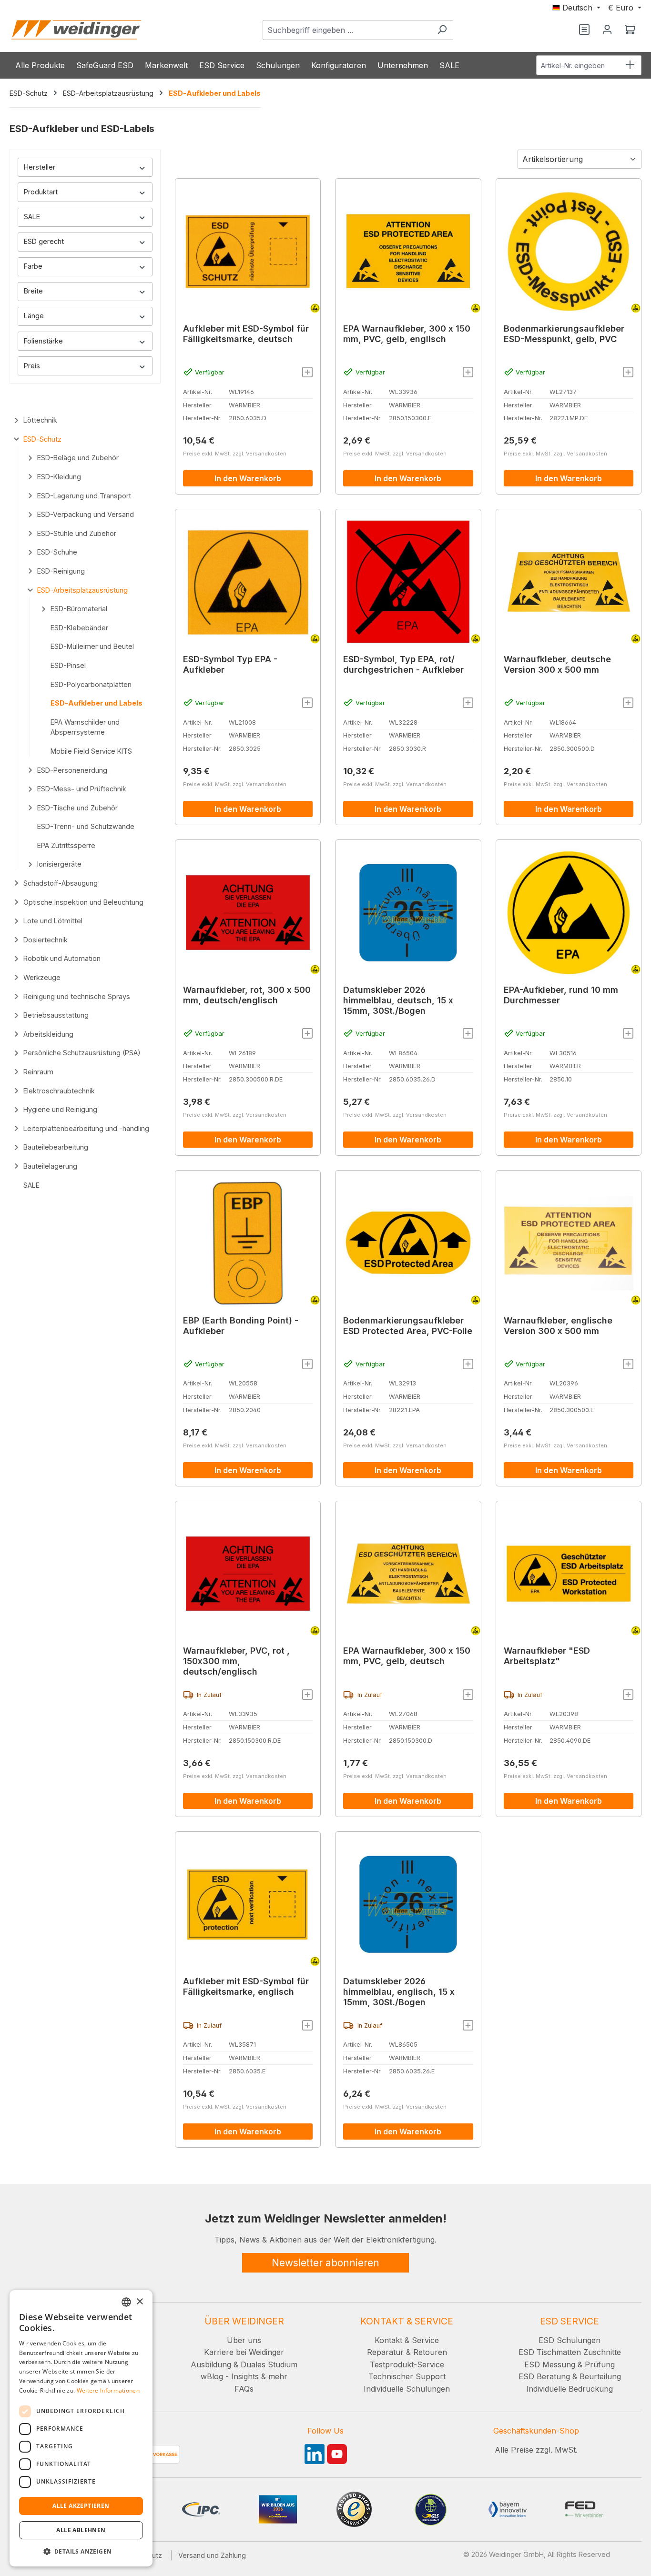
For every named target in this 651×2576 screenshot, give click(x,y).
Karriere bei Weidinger (244, 2352)
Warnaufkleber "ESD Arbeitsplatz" (547, 1656)
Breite (33, 291)
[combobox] (347, 30)
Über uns (244, 2340)
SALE (32, 217)
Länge (34, 316)
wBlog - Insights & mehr (244, 2376)
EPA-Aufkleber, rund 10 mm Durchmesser (561, 995)
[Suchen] (442, 30)
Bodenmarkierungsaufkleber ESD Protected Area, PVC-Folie (408, 1326)
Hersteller (40, 167)
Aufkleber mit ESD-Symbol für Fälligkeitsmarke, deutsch (246, 334)
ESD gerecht (44, 241)
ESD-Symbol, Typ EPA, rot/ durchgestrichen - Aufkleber (403, 664)
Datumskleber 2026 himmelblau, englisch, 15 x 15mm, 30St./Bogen (399, 1992)
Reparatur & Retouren (407, 2352)
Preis (32, 366)
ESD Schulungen (570, 2340)
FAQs (244, 2389)
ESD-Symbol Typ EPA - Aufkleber (230, 664)
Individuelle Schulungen (407, 2389)
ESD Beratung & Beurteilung (570, 2376)
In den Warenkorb (248, 478)
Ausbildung (211, 2364)
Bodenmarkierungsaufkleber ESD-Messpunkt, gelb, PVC (564, 334)
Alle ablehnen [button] (81, 2530)
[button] (81, 2551)
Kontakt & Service (407, 2340)
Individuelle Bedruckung (570, 2389)
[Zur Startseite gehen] (76, 30)
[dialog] (81, 2428)
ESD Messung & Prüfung (570, 2364)
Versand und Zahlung (212, 2555)
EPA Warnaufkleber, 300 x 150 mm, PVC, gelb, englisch (407, 334)
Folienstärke (43, 341)
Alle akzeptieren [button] (81, 2506)
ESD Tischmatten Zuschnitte (570, 2352)
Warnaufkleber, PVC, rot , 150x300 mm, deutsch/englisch (236, 1661)
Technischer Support (407, 2376)
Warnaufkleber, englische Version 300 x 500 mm (558, 1326)
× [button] (139, 2302)
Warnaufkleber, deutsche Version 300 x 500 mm (557, 664)
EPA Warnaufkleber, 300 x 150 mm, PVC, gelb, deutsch (407, 1656)
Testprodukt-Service (407, 2364)
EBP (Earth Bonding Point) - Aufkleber (241, 1326)
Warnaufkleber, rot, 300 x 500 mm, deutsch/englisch (247, 995)
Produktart (41, 192)
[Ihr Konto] (607, 30)
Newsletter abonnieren (325, 2263)
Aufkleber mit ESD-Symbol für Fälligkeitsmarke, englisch (246, 1986)
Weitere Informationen (108, 2390)
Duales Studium (269, 2364)
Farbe (33, 266)
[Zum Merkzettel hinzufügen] (307, 372)
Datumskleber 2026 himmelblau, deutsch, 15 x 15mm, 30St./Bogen (398, 1000)
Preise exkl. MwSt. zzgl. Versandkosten (235, 454)
